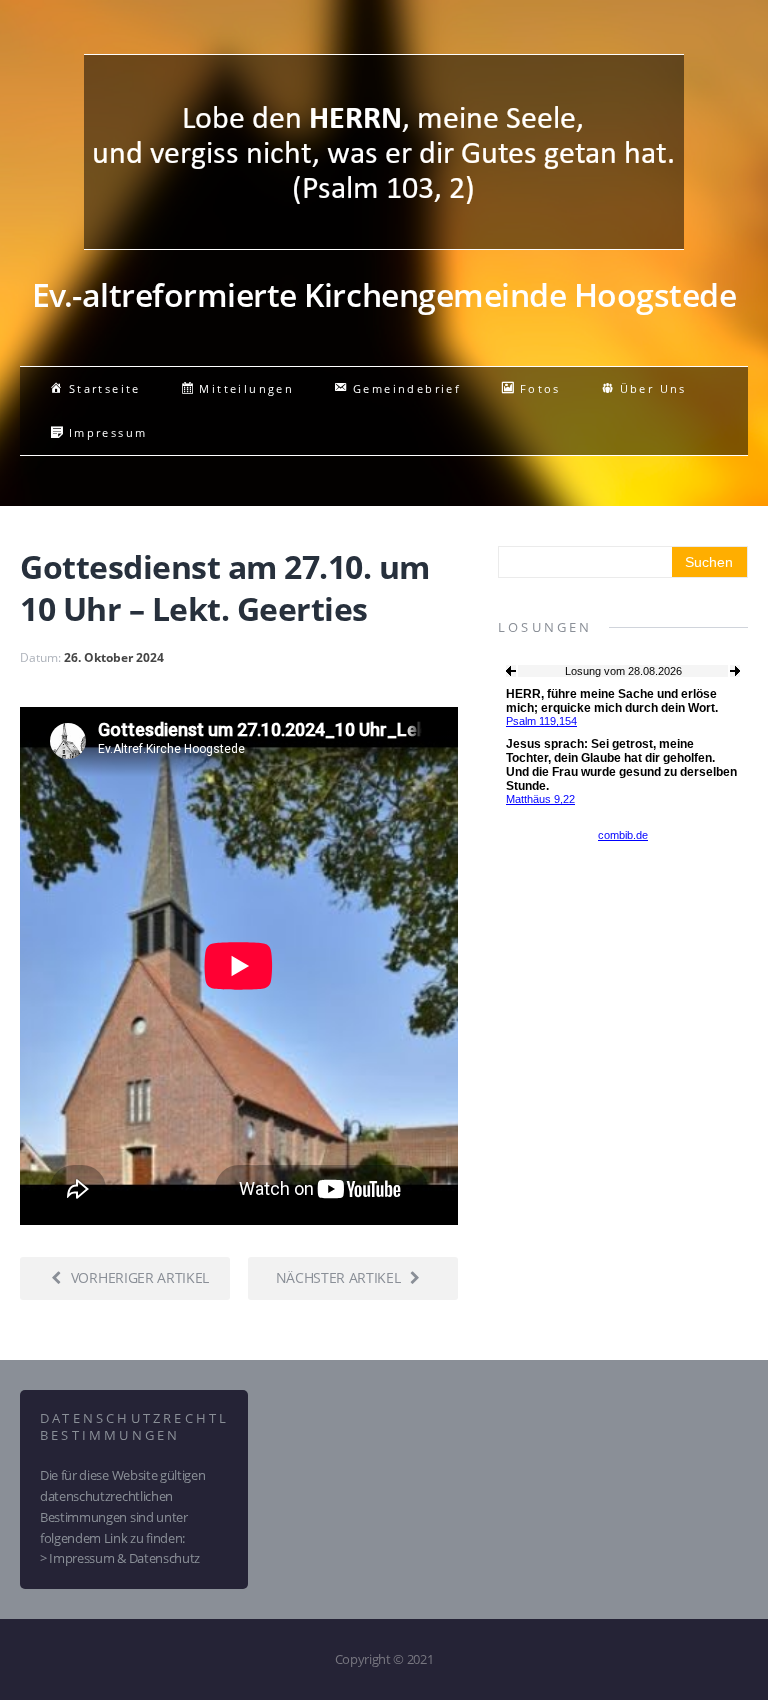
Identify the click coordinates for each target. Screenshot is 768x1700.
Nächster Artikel (338, 1277)
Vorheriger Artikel (140, 1277)
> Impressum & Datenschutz (120, 1558)
